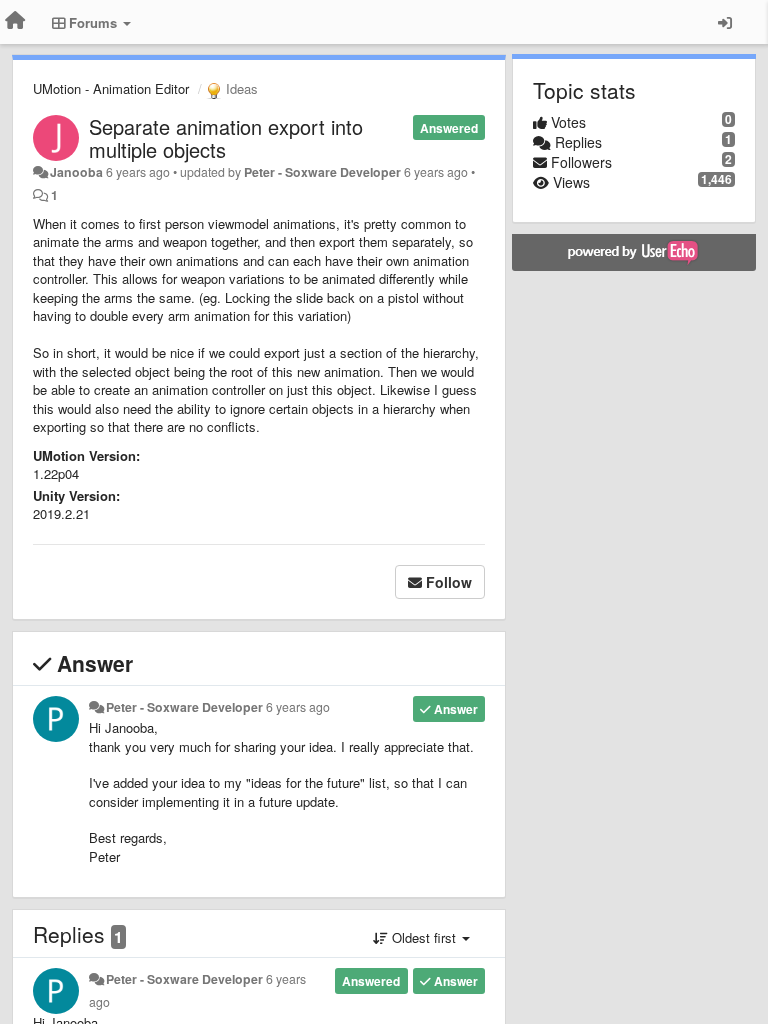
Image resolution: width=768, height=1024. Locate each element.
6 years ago (298, 707)
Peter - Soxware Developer (322, 172)
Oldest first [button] (424, 937)
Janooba (76, 172)
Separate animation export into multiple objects (226, 138)
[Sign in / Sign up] (725, 22)
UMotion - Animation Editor (111, 88)
